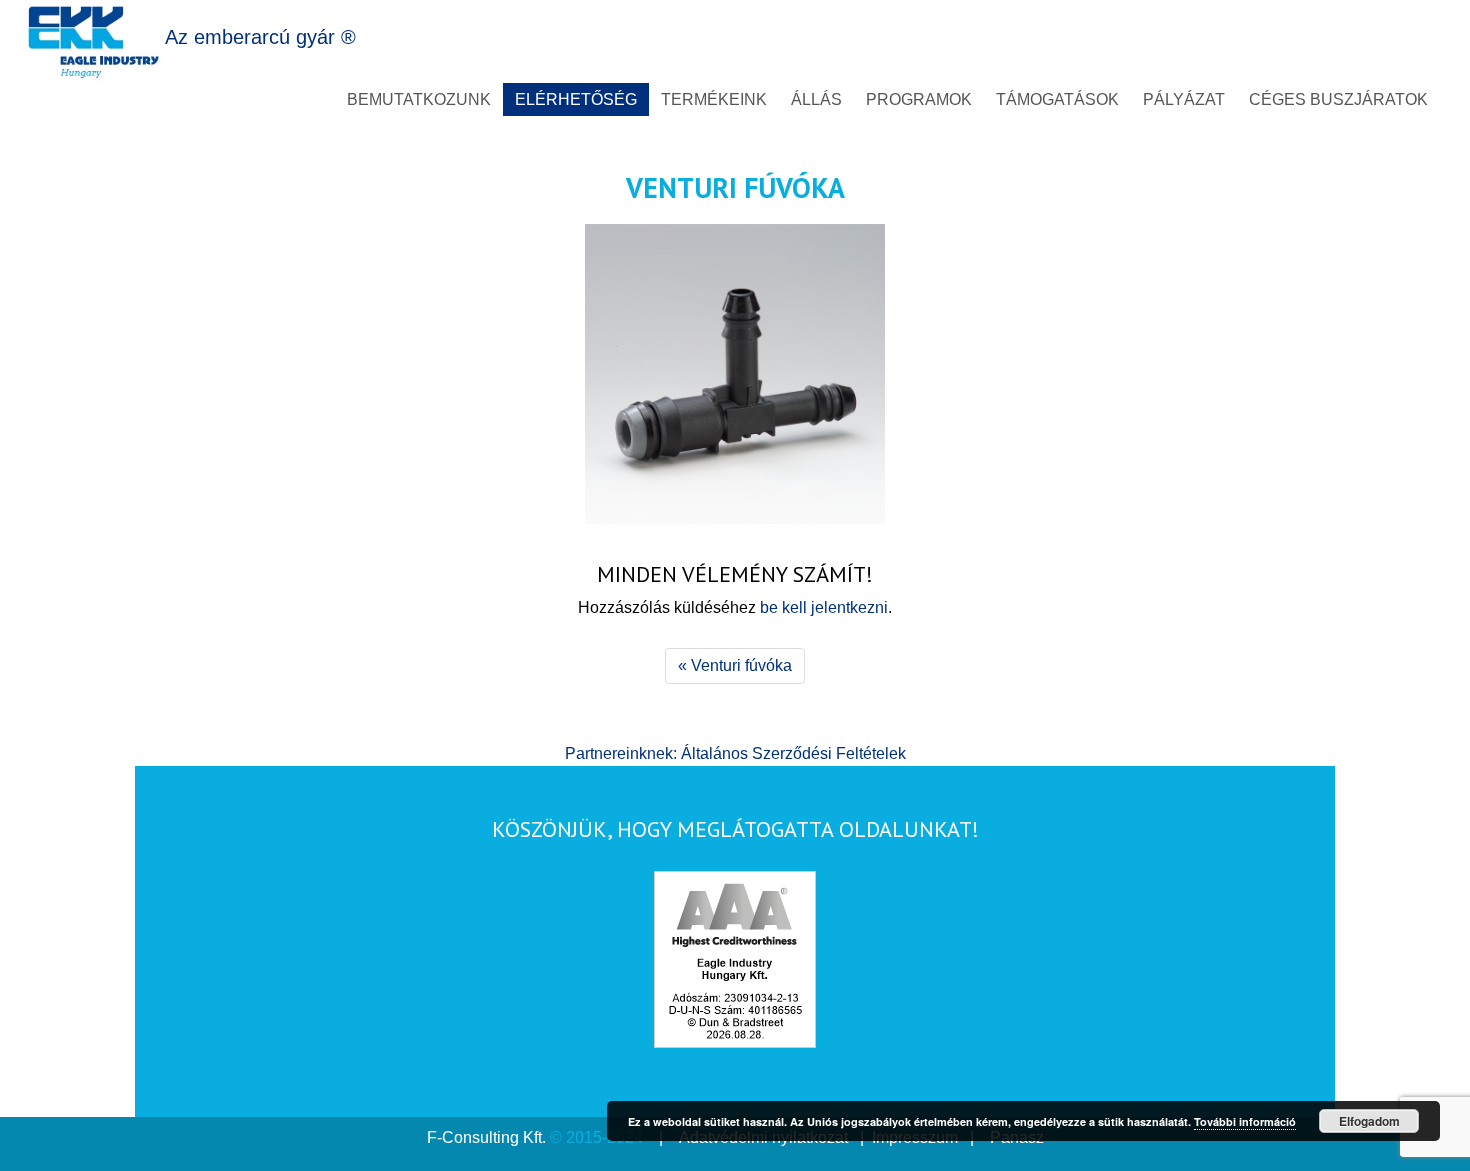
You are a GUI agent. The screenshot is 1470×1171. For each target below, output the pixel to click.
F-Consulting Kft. (486, 1137)
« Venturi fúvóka (735, 665)
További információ (1245, 1121)
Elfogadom (1369, 1121)
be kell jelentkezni (824, 607)
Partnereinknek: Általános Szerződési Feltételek (735, 753)
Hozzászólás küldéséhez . (735, 607)
